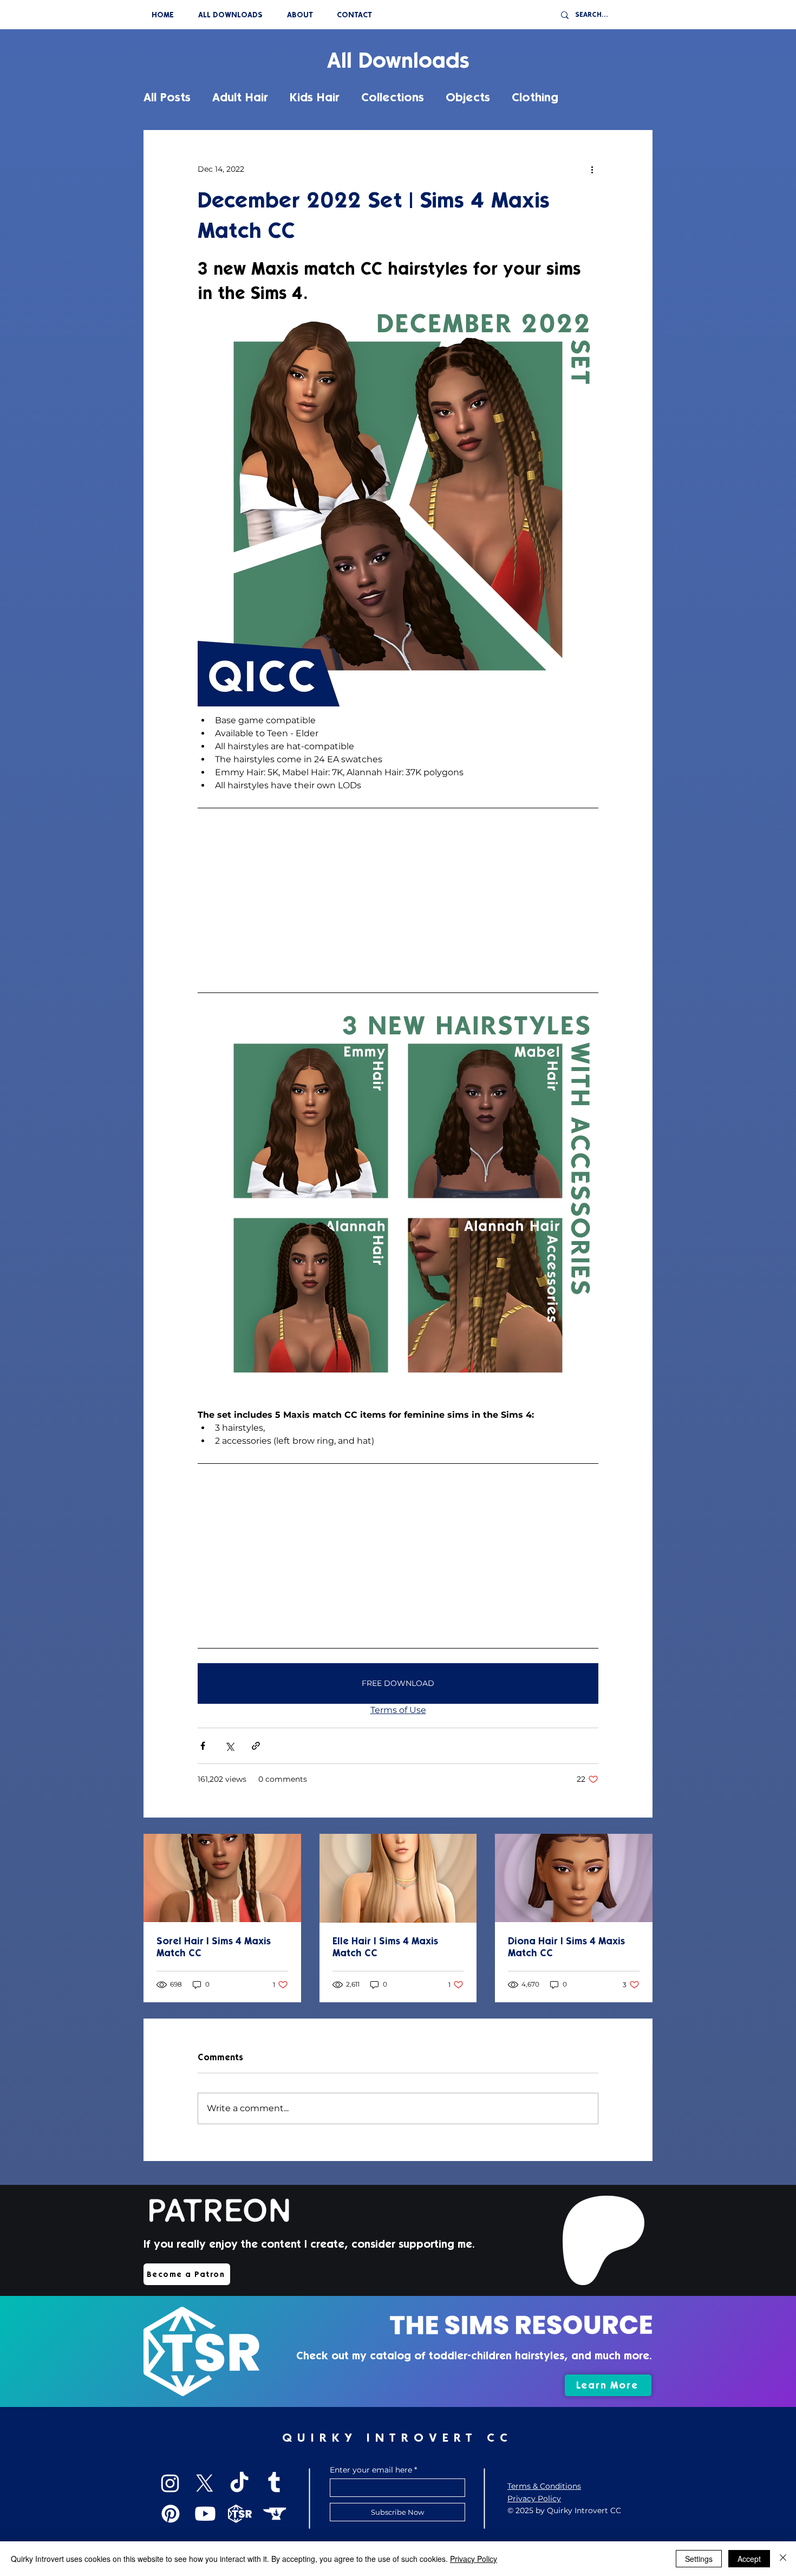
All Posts (167, 97)
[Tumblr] (274, 2483)
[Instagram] (170, 2483)
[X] (205, 2483)
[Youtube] (205, 2514)
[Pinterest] (171, 2514)
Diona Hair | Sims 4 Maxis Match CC (566, 1947)
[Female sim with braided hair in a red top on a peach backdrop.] (222, 1878)
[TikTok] (239, 2483)
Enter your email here (371, 2470)
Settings (699, 2559)
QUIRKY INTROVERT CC (397, 2438)
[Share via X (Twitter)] (229, 1746)
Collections (393, 97)
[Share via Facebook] (203, 1746)
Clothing (535, 97)
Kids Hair (315, 97)
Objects (468, 97)
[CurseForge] (275, 2514)
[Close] (783, 2559)
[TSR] (240, 2514)
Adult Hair (240, 97)
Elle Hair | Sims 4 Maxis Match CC (385, 1947)
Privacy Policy (474, 2559)
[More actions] (592, 169)
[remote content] (398, 900)
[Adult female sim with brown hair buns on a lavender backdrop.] (574, 1878)
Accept (749, 2559)
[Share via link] (256, 1746)
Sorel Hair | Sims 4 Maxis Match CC (214, 1947)
